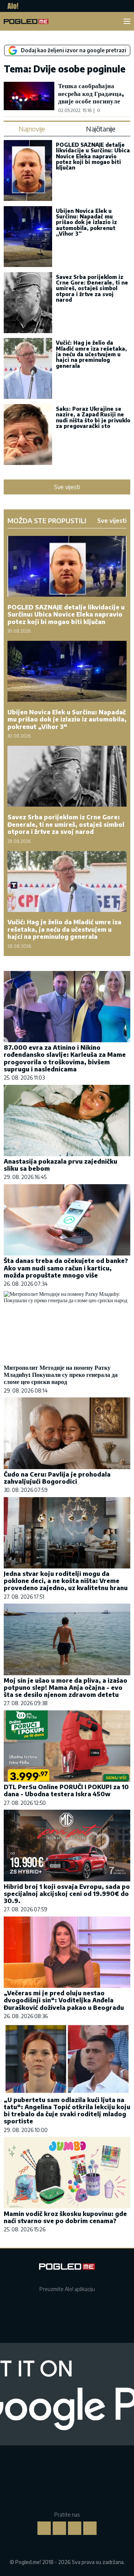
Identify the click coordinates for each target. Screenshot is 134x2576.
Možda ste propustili (47, 521)
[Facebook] (44, 2528)
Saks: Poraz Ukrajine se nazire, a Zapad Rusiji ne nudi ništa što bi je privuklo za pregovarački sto (93, 417)
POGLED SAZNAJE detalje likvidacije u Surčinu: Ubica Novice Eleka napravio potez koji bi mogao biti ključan (93, 156)
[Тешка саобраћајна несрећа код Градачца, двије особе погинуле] (29, 97)
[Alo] (11, 6)
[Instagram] (60, 2528)
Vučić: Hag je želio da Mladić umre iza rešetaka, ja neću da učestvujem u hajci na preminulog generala (91, 354)
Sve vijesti (67, 487)
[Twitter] (75, 2528)
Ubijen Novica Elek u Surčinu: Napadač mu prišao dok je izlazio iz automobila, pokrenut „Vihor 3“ (86, 222)
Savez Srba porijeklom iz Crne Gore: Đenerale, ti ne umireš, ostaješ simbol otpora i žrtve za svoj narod (92, 288)
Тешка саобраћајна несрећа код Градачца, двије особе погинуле (91, 93)
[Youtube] (90, 2528)
